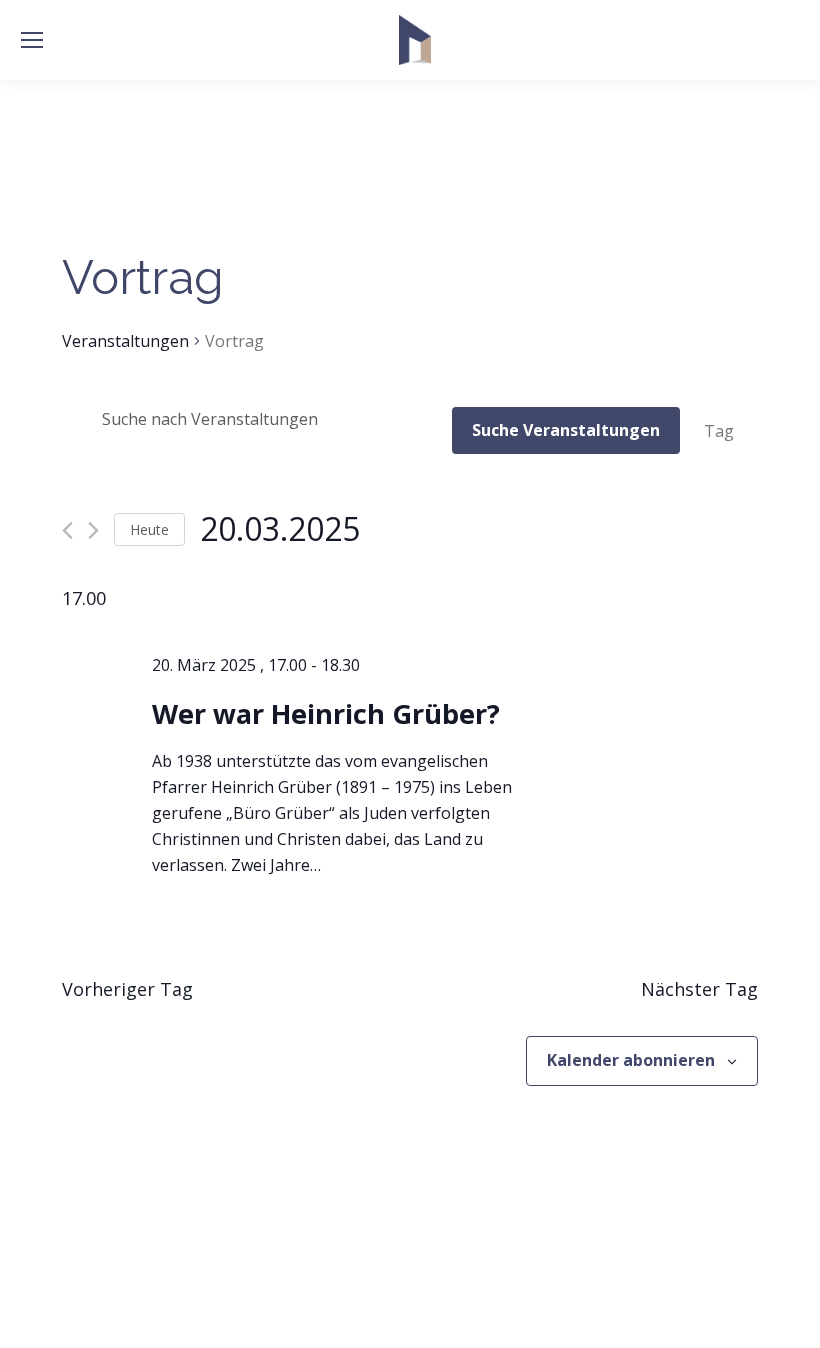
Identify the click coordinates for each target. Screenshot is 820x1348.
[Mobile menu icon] (32, 40)
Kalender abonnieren (631, 1060)
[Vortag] (67, 530)
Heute (149, 529)
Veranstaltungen (125, 341)
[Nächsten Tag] (93, 530)
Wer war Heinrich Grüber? (326, 713)
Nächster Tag (699, 989)
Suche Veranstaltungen (566, 430)
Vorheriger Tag (127, 989)
